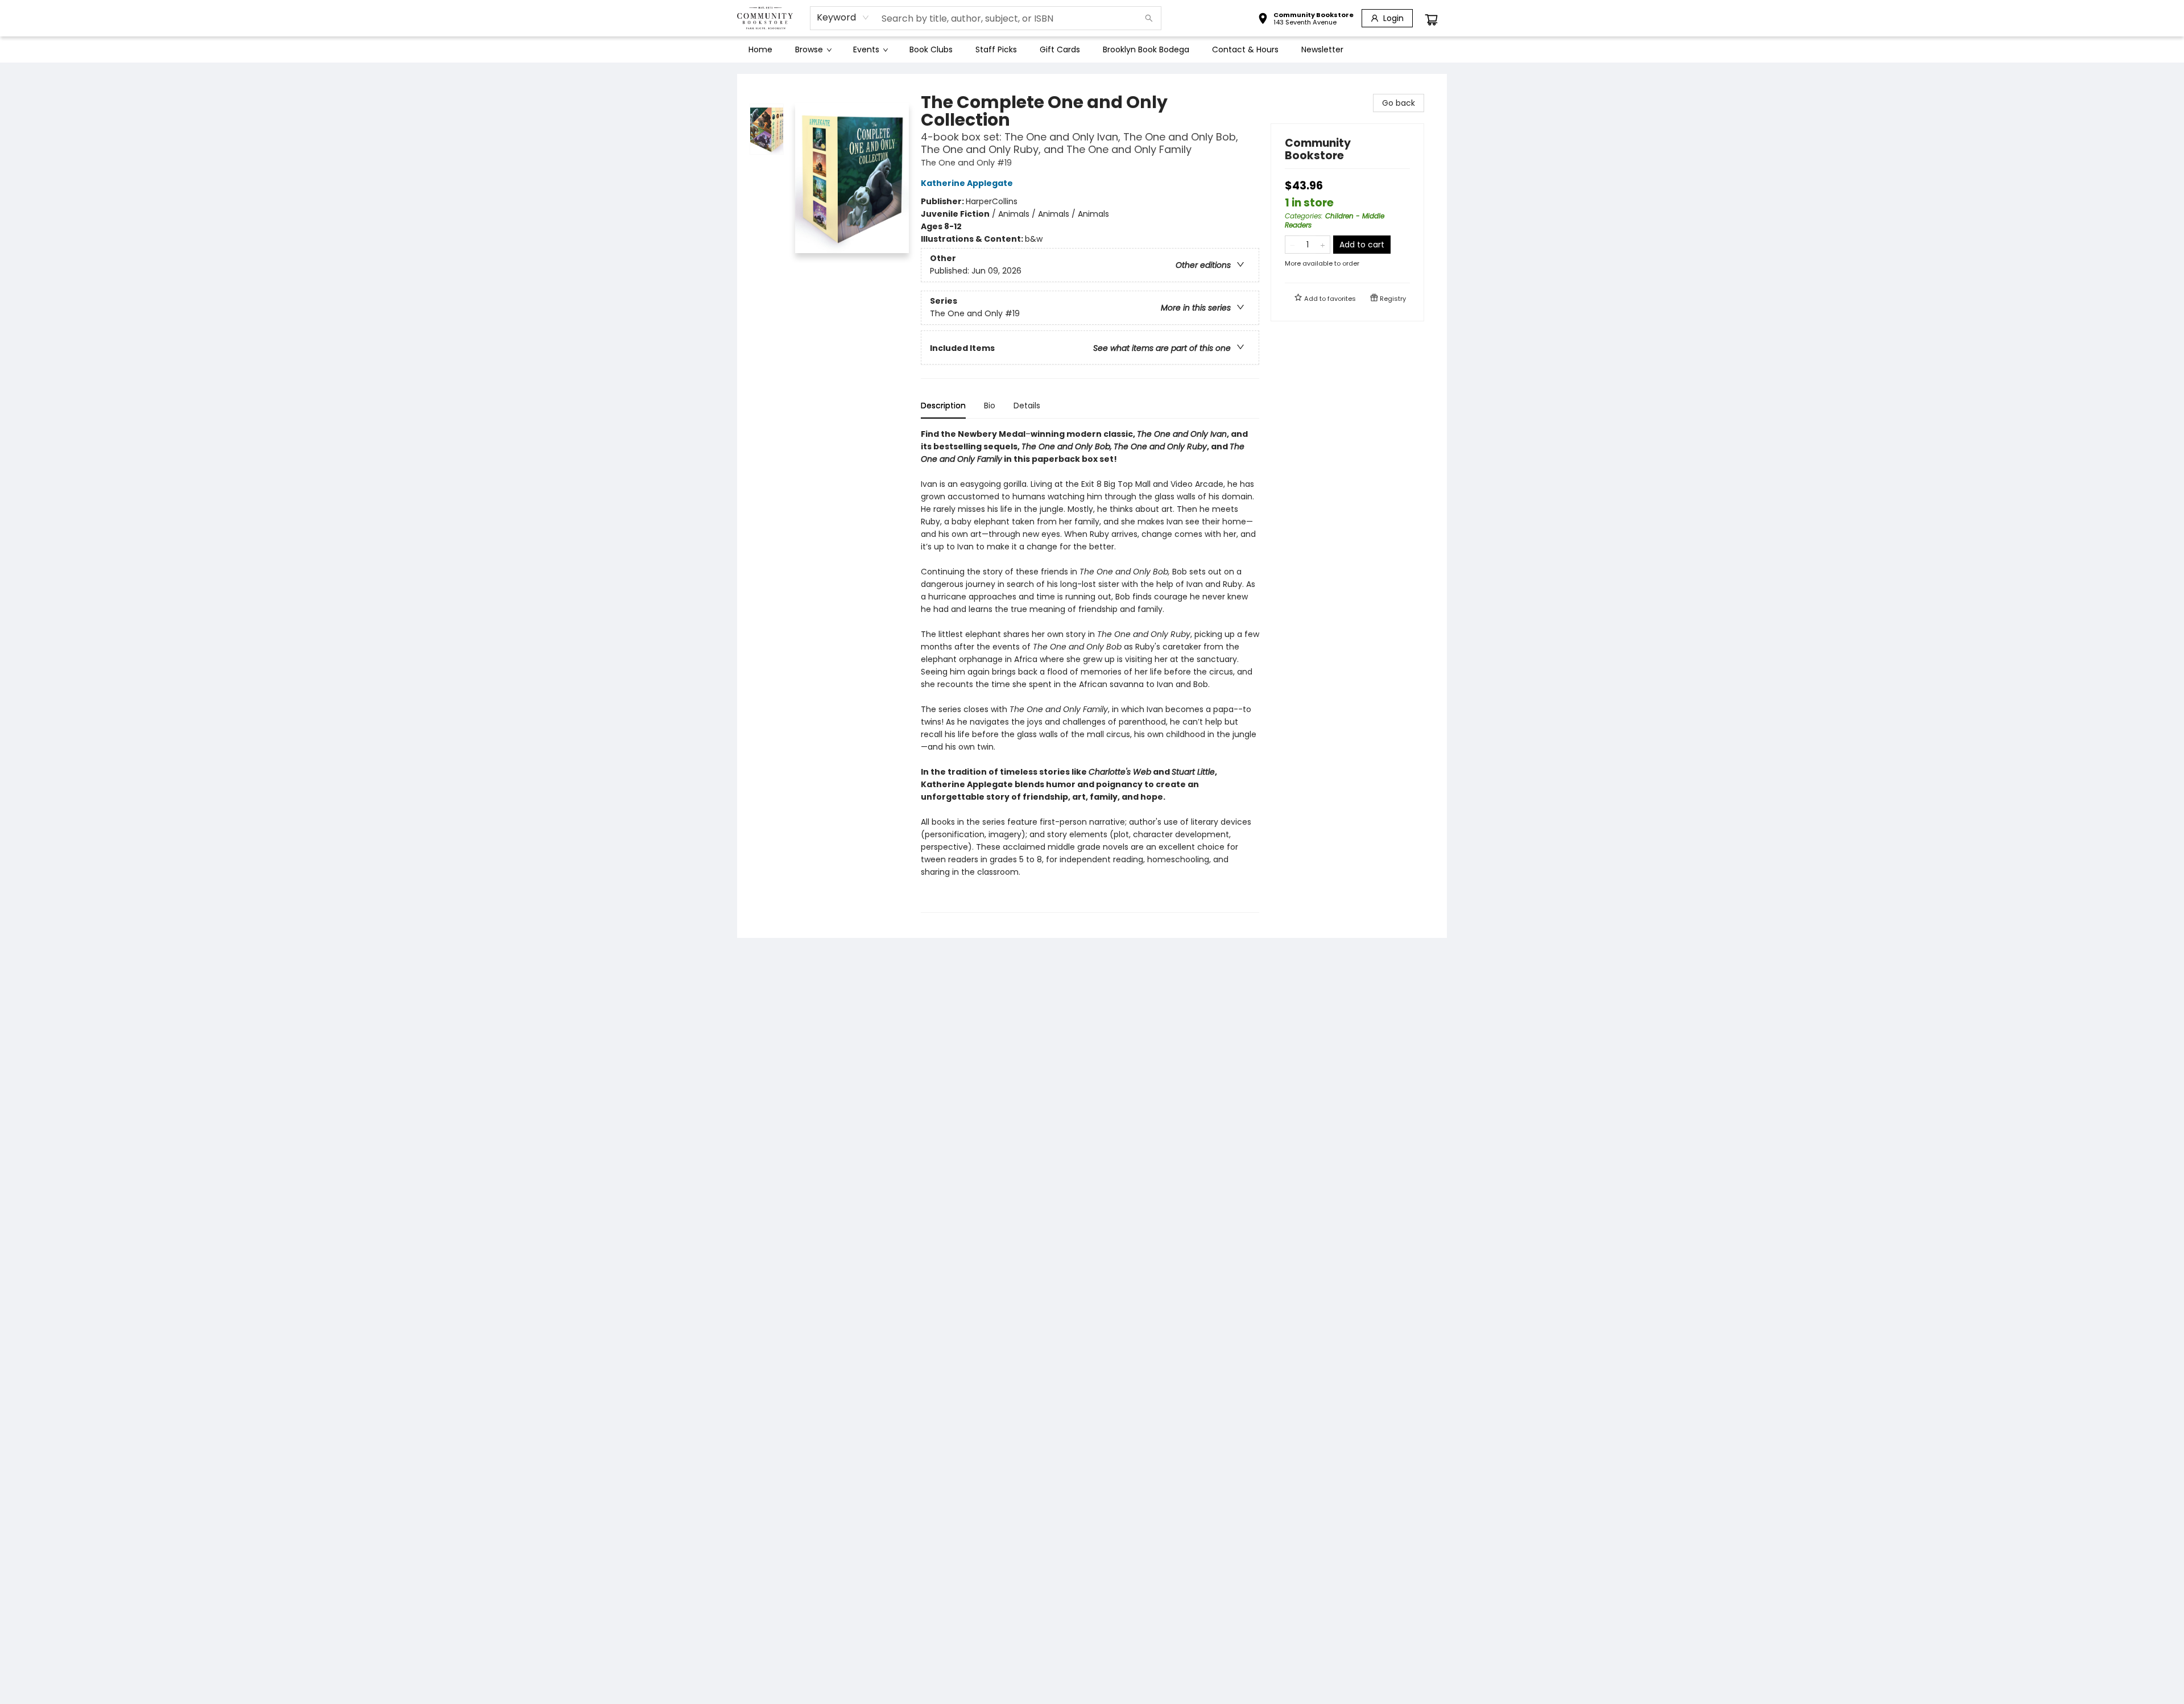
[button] (1306, 20)
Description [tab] (943, 406)
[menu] (1092, 49)
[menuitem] (760, 49)
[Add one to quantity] (1323, 245)
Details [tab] (1027, 406)
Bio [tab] (990, 406)
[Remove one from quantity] (1292, 245)
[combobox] (843, 18)
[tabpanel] (1090, 670)
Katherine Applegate (967, 183)
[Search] (1149, 18)
